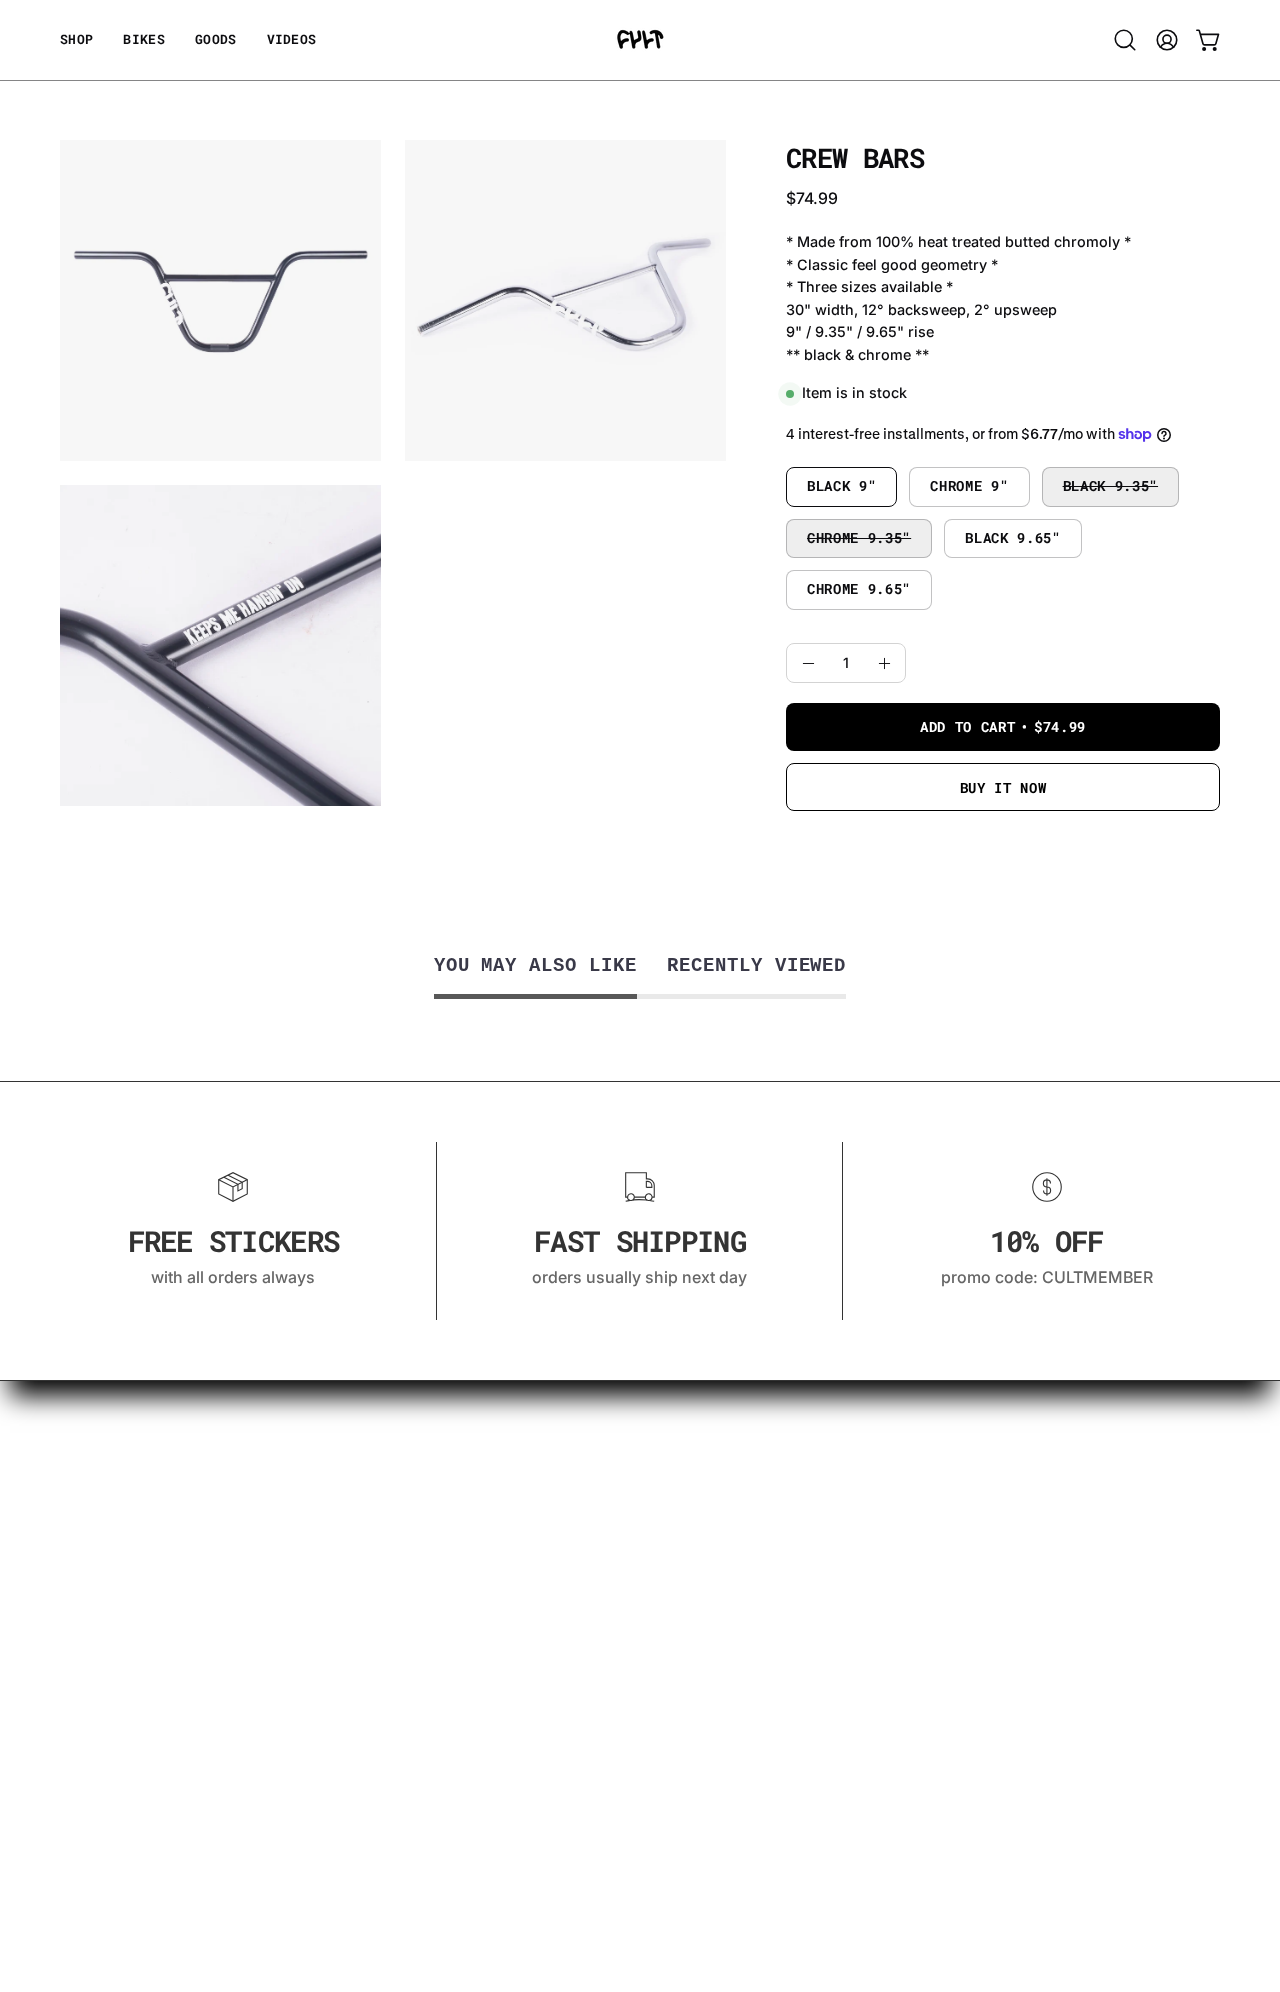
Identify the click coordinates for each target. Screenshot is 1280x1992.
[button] (216, 40)
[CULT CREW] (640, 40)
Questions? (103, 1494)
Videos (86, 1428)
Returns (89, 1593)
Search (86, 1783)
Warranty (94, 1527)
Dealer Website (117, 1692)
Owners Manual (120, 1626)
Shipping (94, 1560)
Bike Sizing (101, 1461)
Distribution (104, 1659)
